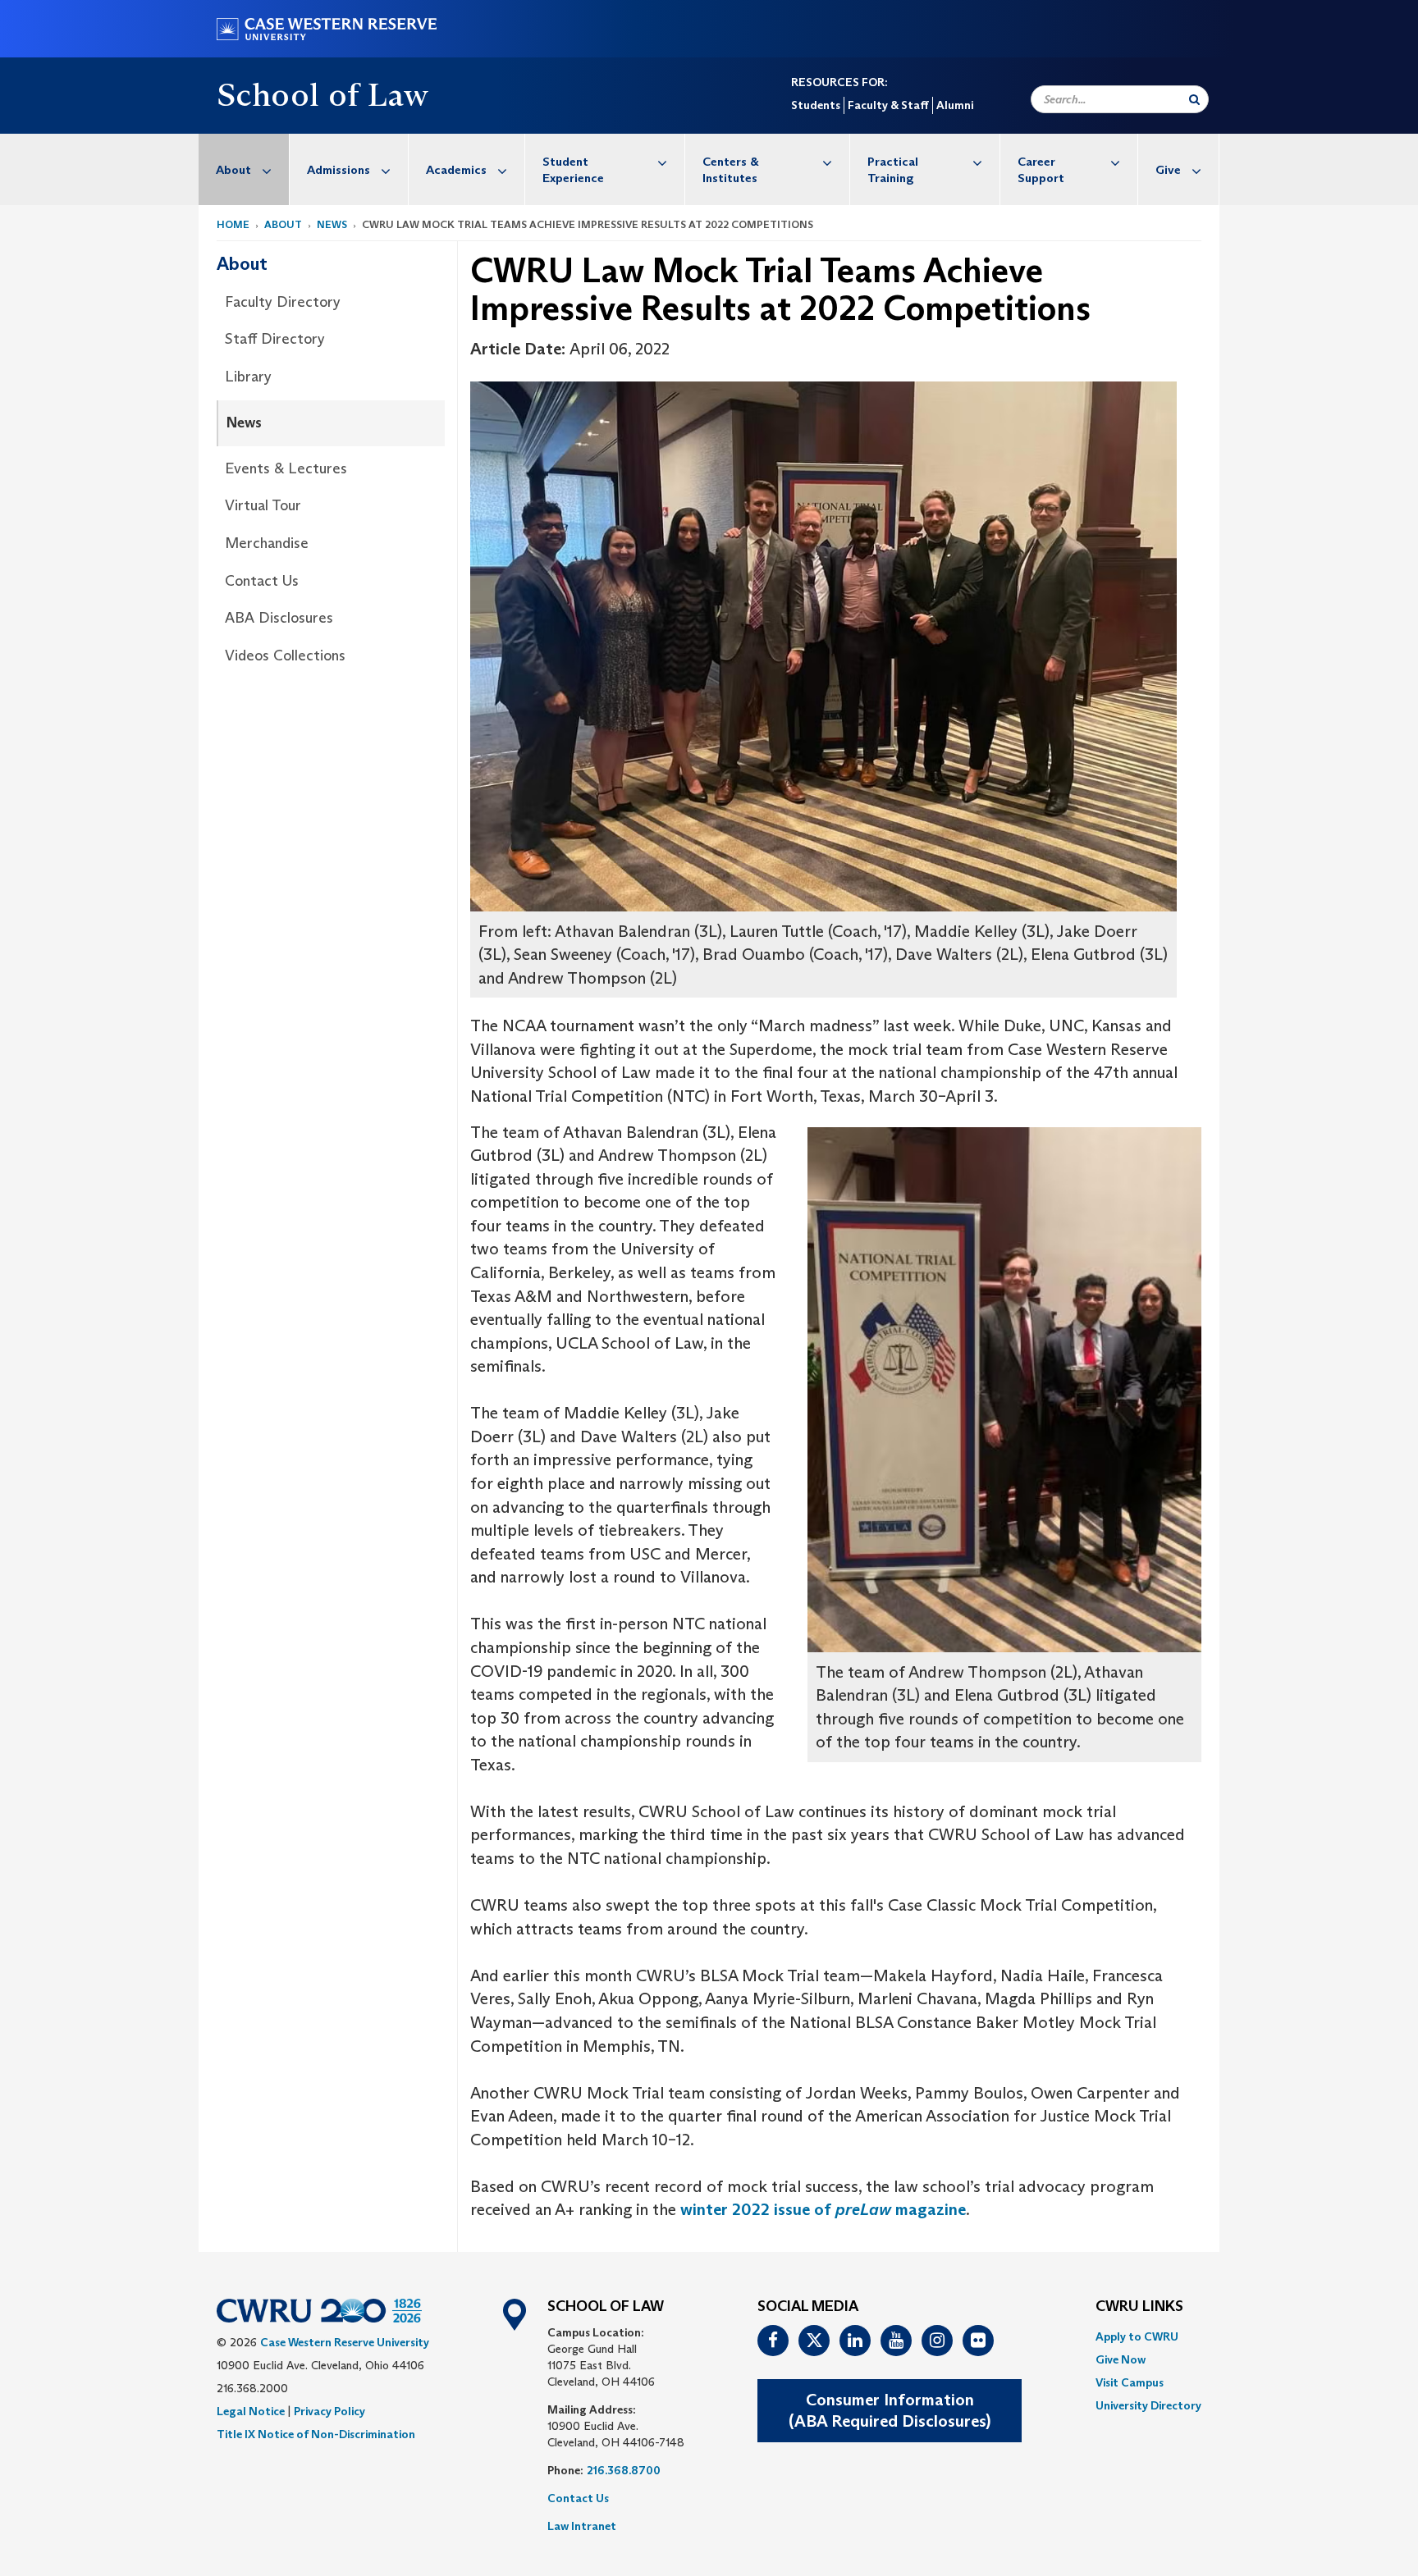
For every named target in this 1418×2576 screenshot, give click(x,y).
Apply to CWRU (1137, 2336)
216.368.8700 (624, 2470)
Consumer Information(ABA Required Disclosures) (890, 2411)
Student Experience (573, 169)
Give (1168, 169)
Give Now (1121, 2359)
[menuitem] (244, 169)
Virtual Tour (263, 505)
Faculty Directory (283, 302)
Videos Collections (285, 655)
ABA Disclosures (279, 618)
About (233, 169)
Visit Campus (1130, 2382)
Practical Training (893, 169)
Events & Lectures (286, 468)
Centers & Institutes (731, 169)
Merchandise (267, 543)
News (332, 224)
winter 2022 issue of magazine (823, 2209)
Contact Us (262, 581)
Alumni (955, 105)
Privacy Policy (329, 2411)
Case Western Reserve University (345, 2342)
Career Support (1041, 169)
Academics (456, 169)
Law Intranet (582, 2526)
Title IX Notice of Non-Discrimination (316, 2434)
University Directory (1148, 2405)
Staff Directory (275, 339)
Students (816, 105)
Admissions (338, 169)
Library (248, 377)
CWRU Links (1139, 2307)
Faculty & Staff (888, 105)
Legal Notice (251, 2411)
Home (233, 224)
